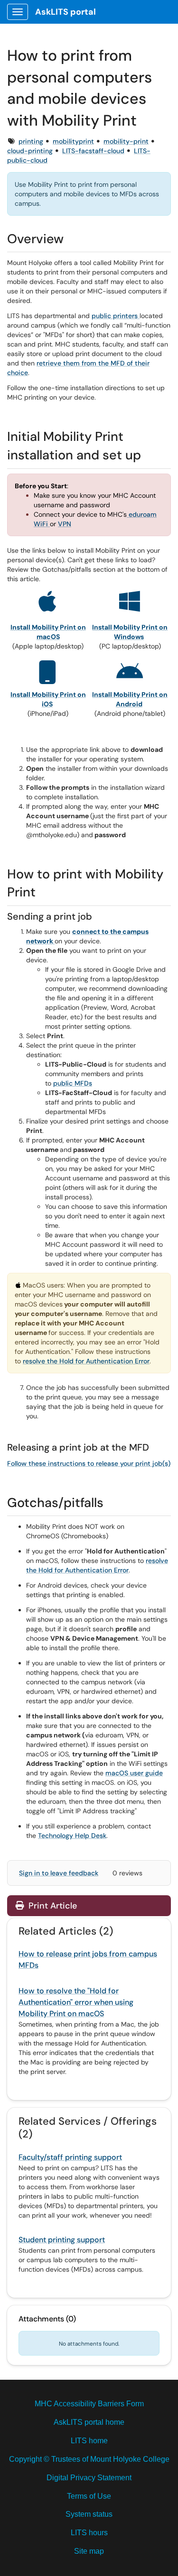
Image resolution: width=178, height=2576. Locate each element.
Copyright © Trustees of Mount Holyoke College (89, 2459)
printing (31, 141)
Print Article (52, 1906)
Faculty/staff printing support (70, 2157)
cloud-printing (30, 151)
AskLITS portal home (89, 2422)
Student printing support (62, 2240)
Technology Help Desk (72, 1836)
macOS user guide (134, 1773)
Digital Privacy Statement (89, 2478)
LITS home (89, 2441)
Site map (89, 2551)
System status (89, 2514)
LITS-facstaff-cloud (93, 151)
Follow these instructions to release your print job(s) (89, 1463)
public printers (116, 316)
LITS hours (89, 2533)
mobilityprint (73, 141)
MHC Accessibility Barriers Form (89, 2404)
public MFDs (73, 1083)
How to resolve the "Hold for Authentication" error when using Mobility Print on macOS (76, 2002)
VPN (65, 524)
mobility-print (126, 141)
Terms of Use (89, 2496)
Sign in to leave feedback (59, 1873)
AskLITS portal (66, 12)
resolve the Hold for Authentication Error (86, 1361)
